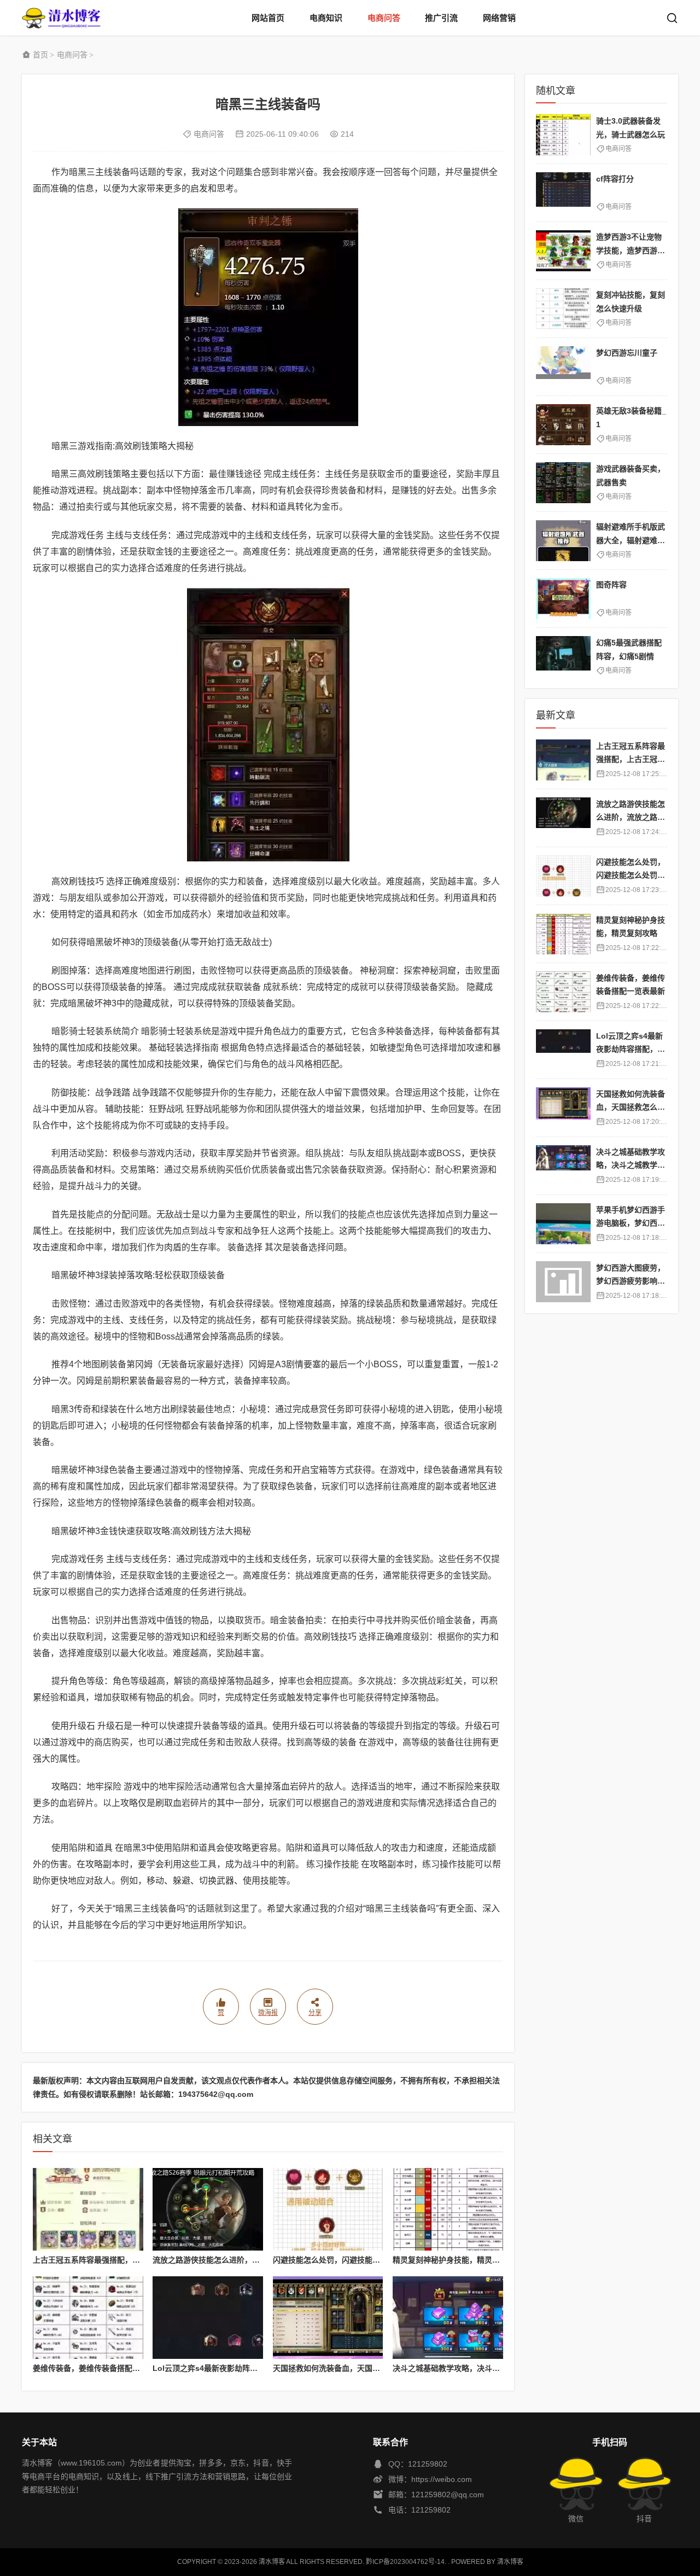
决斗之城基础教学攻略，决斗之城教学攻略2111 (474, 2368)
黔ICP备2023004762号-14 (405, 2562)
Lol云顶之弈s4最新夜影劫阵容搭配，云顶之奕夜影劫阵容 (251, 2368)
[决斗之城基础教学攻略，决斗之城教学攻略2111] (448, 2318)
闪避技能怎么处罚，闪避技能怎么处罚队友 (346, 2260)
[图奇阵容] (563, 599)
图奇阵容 (611, 585)
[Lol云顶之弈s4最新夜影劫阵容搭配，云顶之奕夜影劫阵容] (208, 2318)
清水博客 (61, 18)
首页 (40, 55)
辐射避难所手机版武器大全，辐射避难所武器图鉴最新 (631, 540)
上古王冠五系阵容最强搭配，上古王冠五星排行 (113, 2260)
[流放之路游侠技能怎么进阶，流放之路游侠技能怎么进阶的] (208, 2209)
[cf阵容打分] (563, 193)
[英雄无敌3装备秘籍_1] (563, 425)
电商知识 (326, 18)
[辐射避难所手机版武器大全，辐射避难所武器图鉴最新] (563, 541)
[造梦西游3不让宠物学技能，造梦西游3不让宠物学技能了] (563, 251)
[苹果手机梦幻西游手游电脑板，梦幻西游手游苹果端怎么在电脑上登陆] (563, 1224)
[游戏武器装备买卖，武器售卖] (563, 483)
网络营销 (499, 18)
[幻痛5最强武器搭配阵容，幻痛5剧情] (563, 657)
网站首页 (268, 18)
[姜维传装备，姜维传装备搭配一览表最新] (88, 2318)
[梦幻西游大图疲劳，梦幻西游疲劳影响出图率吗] (563, 1282)
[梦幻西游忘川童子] (563, 367)
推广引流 (441, 18)
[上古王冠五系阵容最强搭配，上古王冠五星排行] (88, 2209)
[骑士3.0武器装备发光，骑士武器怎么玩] (563, 135)
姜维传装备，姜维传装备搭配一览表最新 (102, 2368)
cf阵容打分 (615, 179)
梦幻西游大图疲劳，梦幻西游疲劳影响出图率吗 (631, 1281)
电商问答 (384, 18)
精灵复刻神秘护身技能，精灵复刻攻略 (458, 2260)
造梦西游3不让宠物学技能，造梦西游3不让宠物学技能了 (629, 250)
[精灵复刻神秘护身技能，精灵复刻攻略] (448, 2209)
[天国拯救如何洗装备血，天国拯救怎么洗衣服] (328, 2318)
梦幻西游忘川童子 (627, 353)
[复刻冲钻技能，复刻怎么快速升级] (563, 309)
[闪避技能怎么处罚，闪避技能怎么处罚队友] (328, 2209)
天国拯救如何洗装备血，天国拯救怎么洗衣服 (349, 2368)
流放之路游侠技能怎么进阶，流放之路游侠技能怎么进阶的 (252, 2260)
